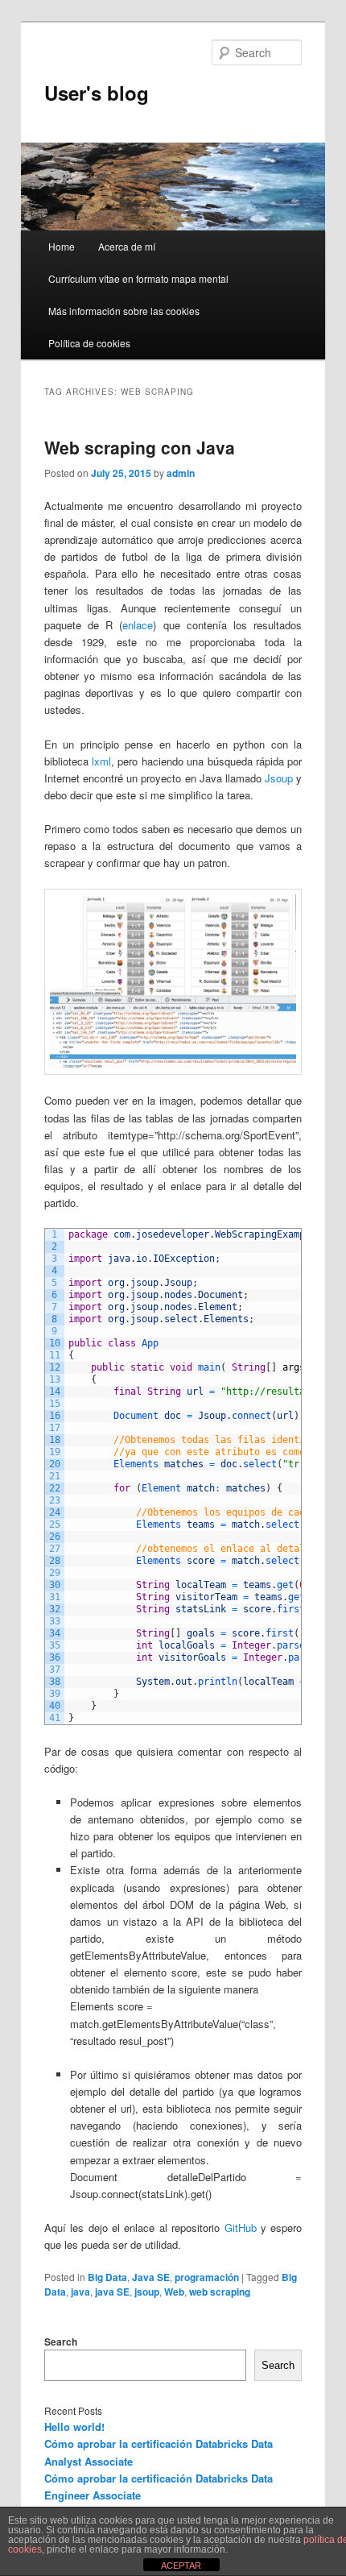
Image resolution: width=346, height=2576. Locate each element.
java (80, 2292)
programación (207, 2277)
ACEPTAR (181, 2566)
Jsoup (279, 778)
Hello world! (74, 2427)
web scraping (220, 2292)
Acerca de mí (127, 246)
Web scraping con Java (140, 447)
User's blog (97, 93)
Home (62, 246)
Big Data (107, 2277)
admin (181, 473)
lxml (101, 761)
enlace (138, 625)
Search (61, 2342)
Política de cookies (89, 343)
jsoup (147, 2292)
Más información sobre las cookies (124, 311)
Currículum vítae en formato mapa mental (138, 278)
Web (174, 2292)
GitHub (241, 2228)
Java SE (151, 2277)
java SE (112, 2292)
